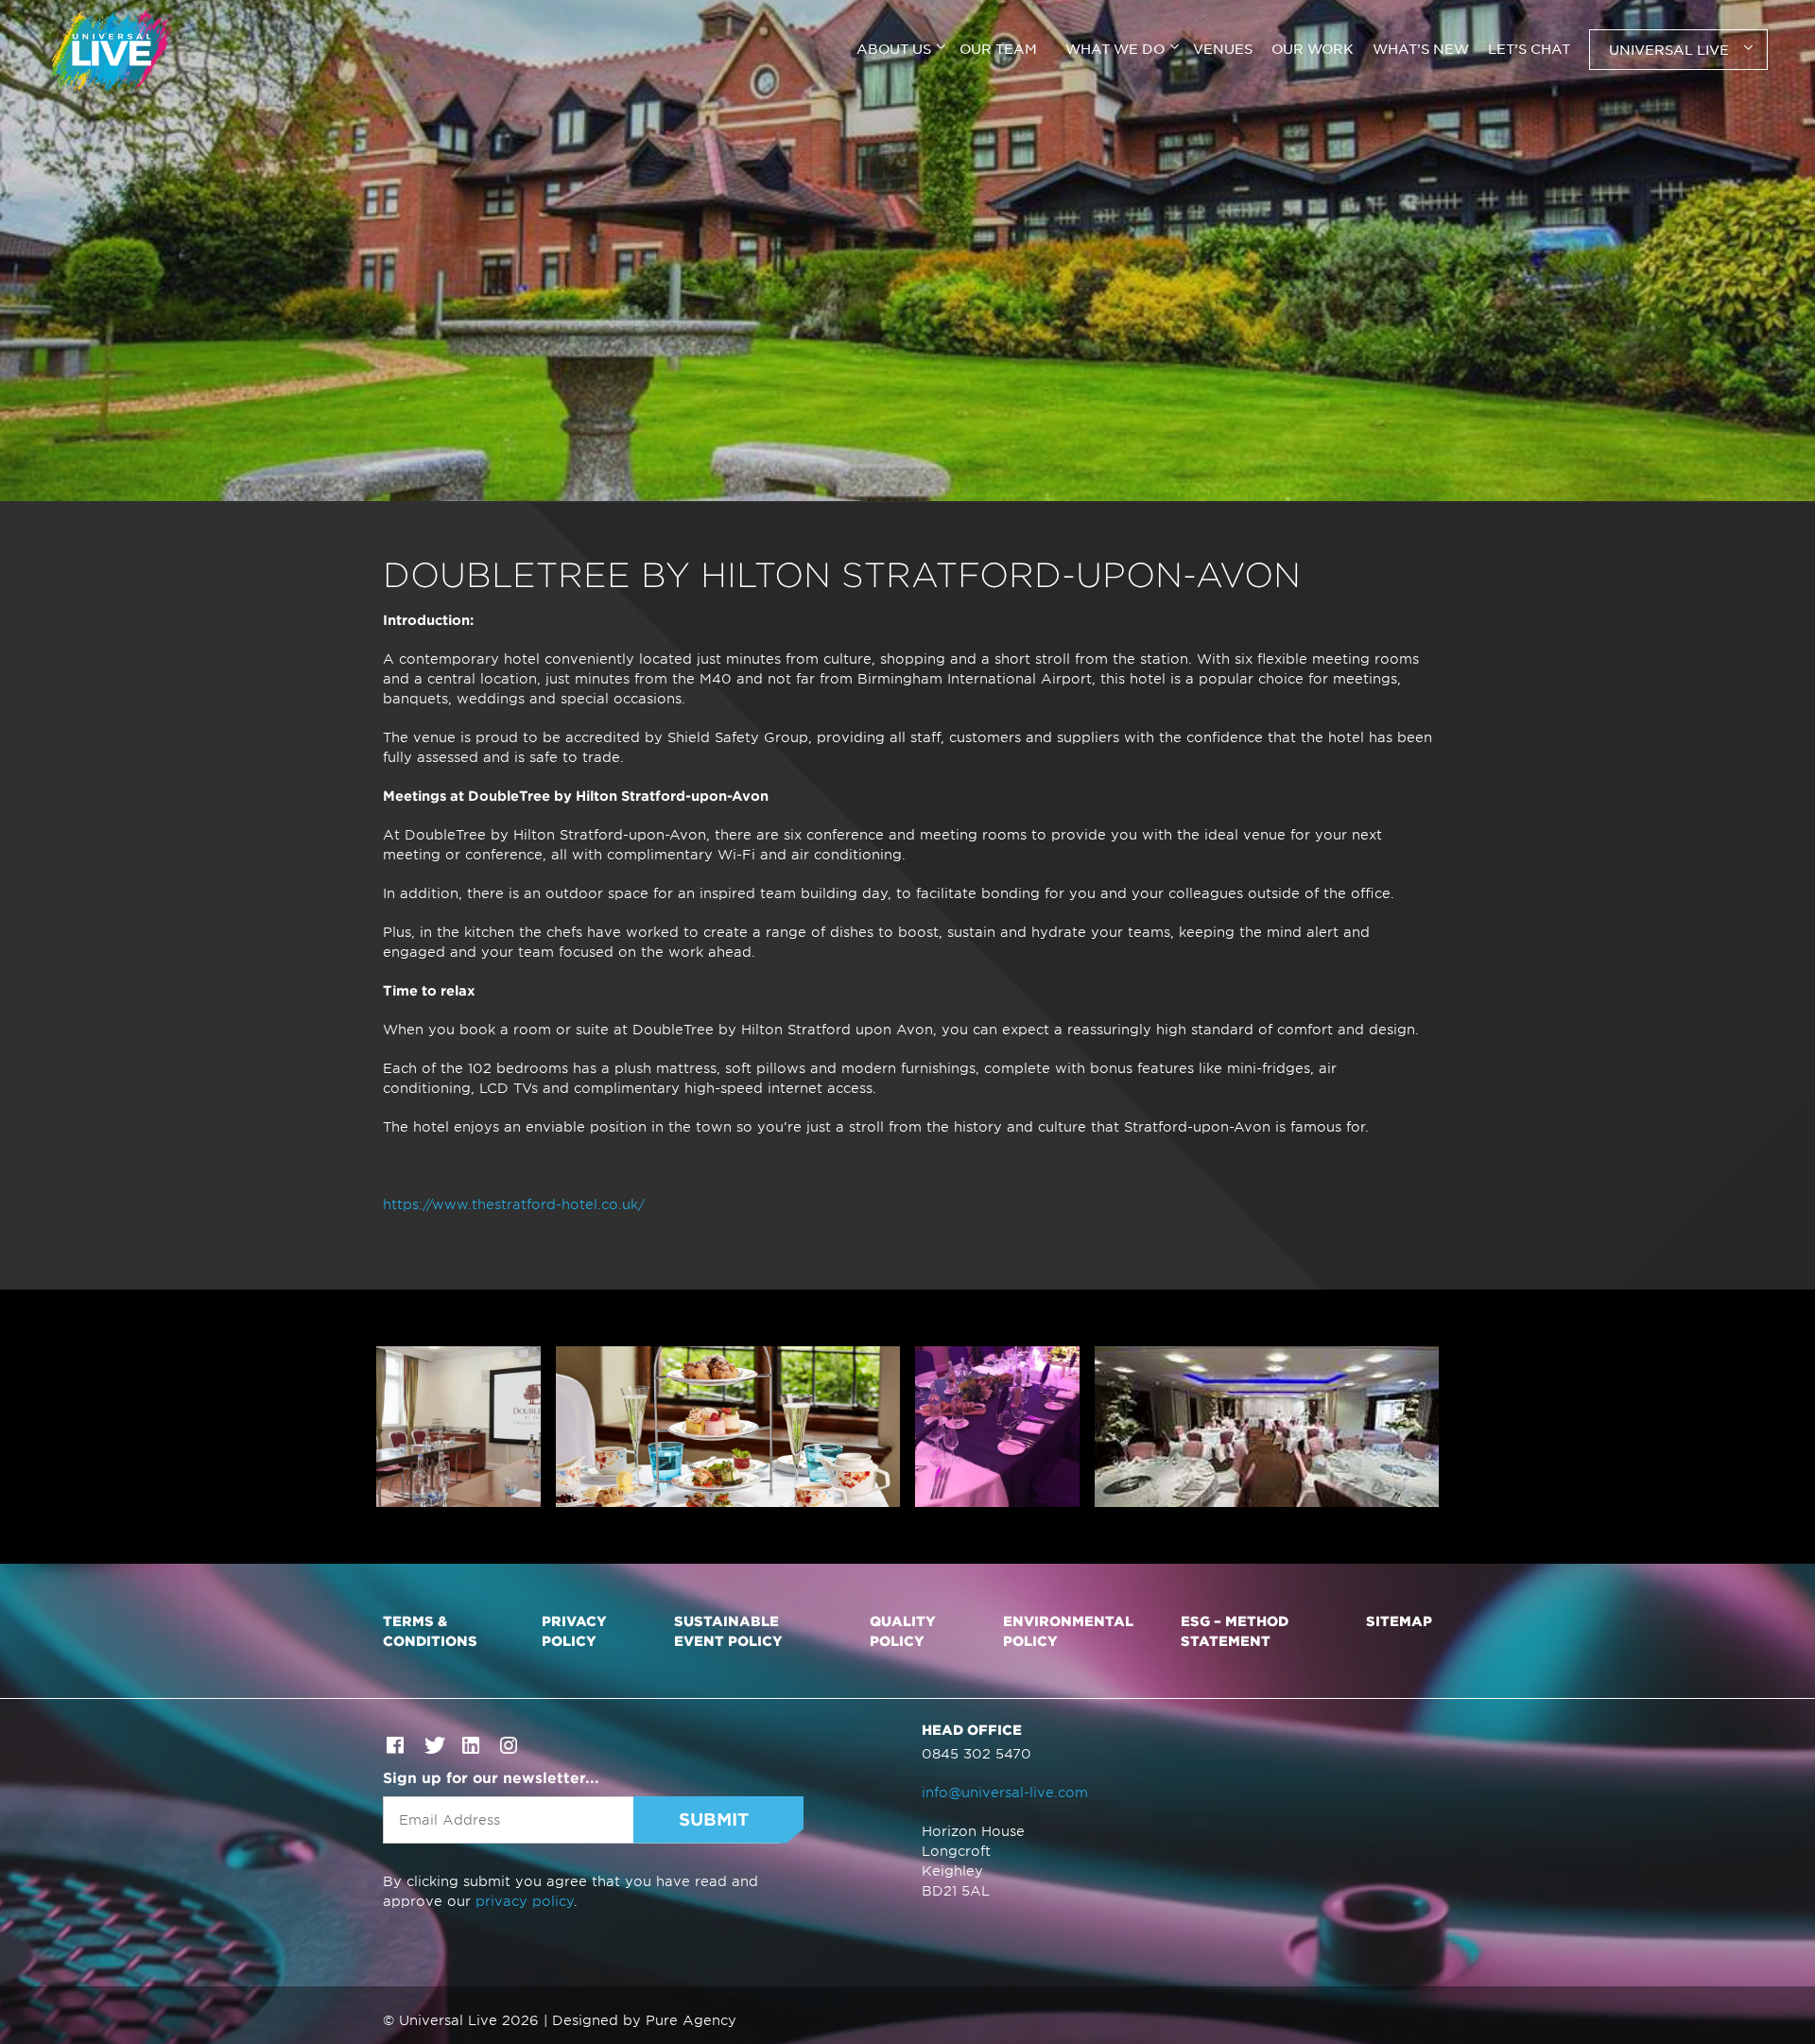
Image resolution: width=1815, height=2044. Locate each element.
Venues (1223, 48)
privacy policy (525, 1901)
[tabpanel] (907, 251)
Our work (1313, 48)
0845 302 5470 (977, 1753)
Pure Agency (691, 2020)
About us (894, 48)
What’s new (1421, 48)
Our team (998, 48)
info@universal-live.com (1005, 1792)
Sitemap (1399, 1620)
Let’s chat (1529, 48)
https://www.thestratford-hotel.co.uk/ (514, 1204)
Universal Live (1669, 49)
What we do (1115, 48)
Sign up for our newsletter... (491, 1777)
